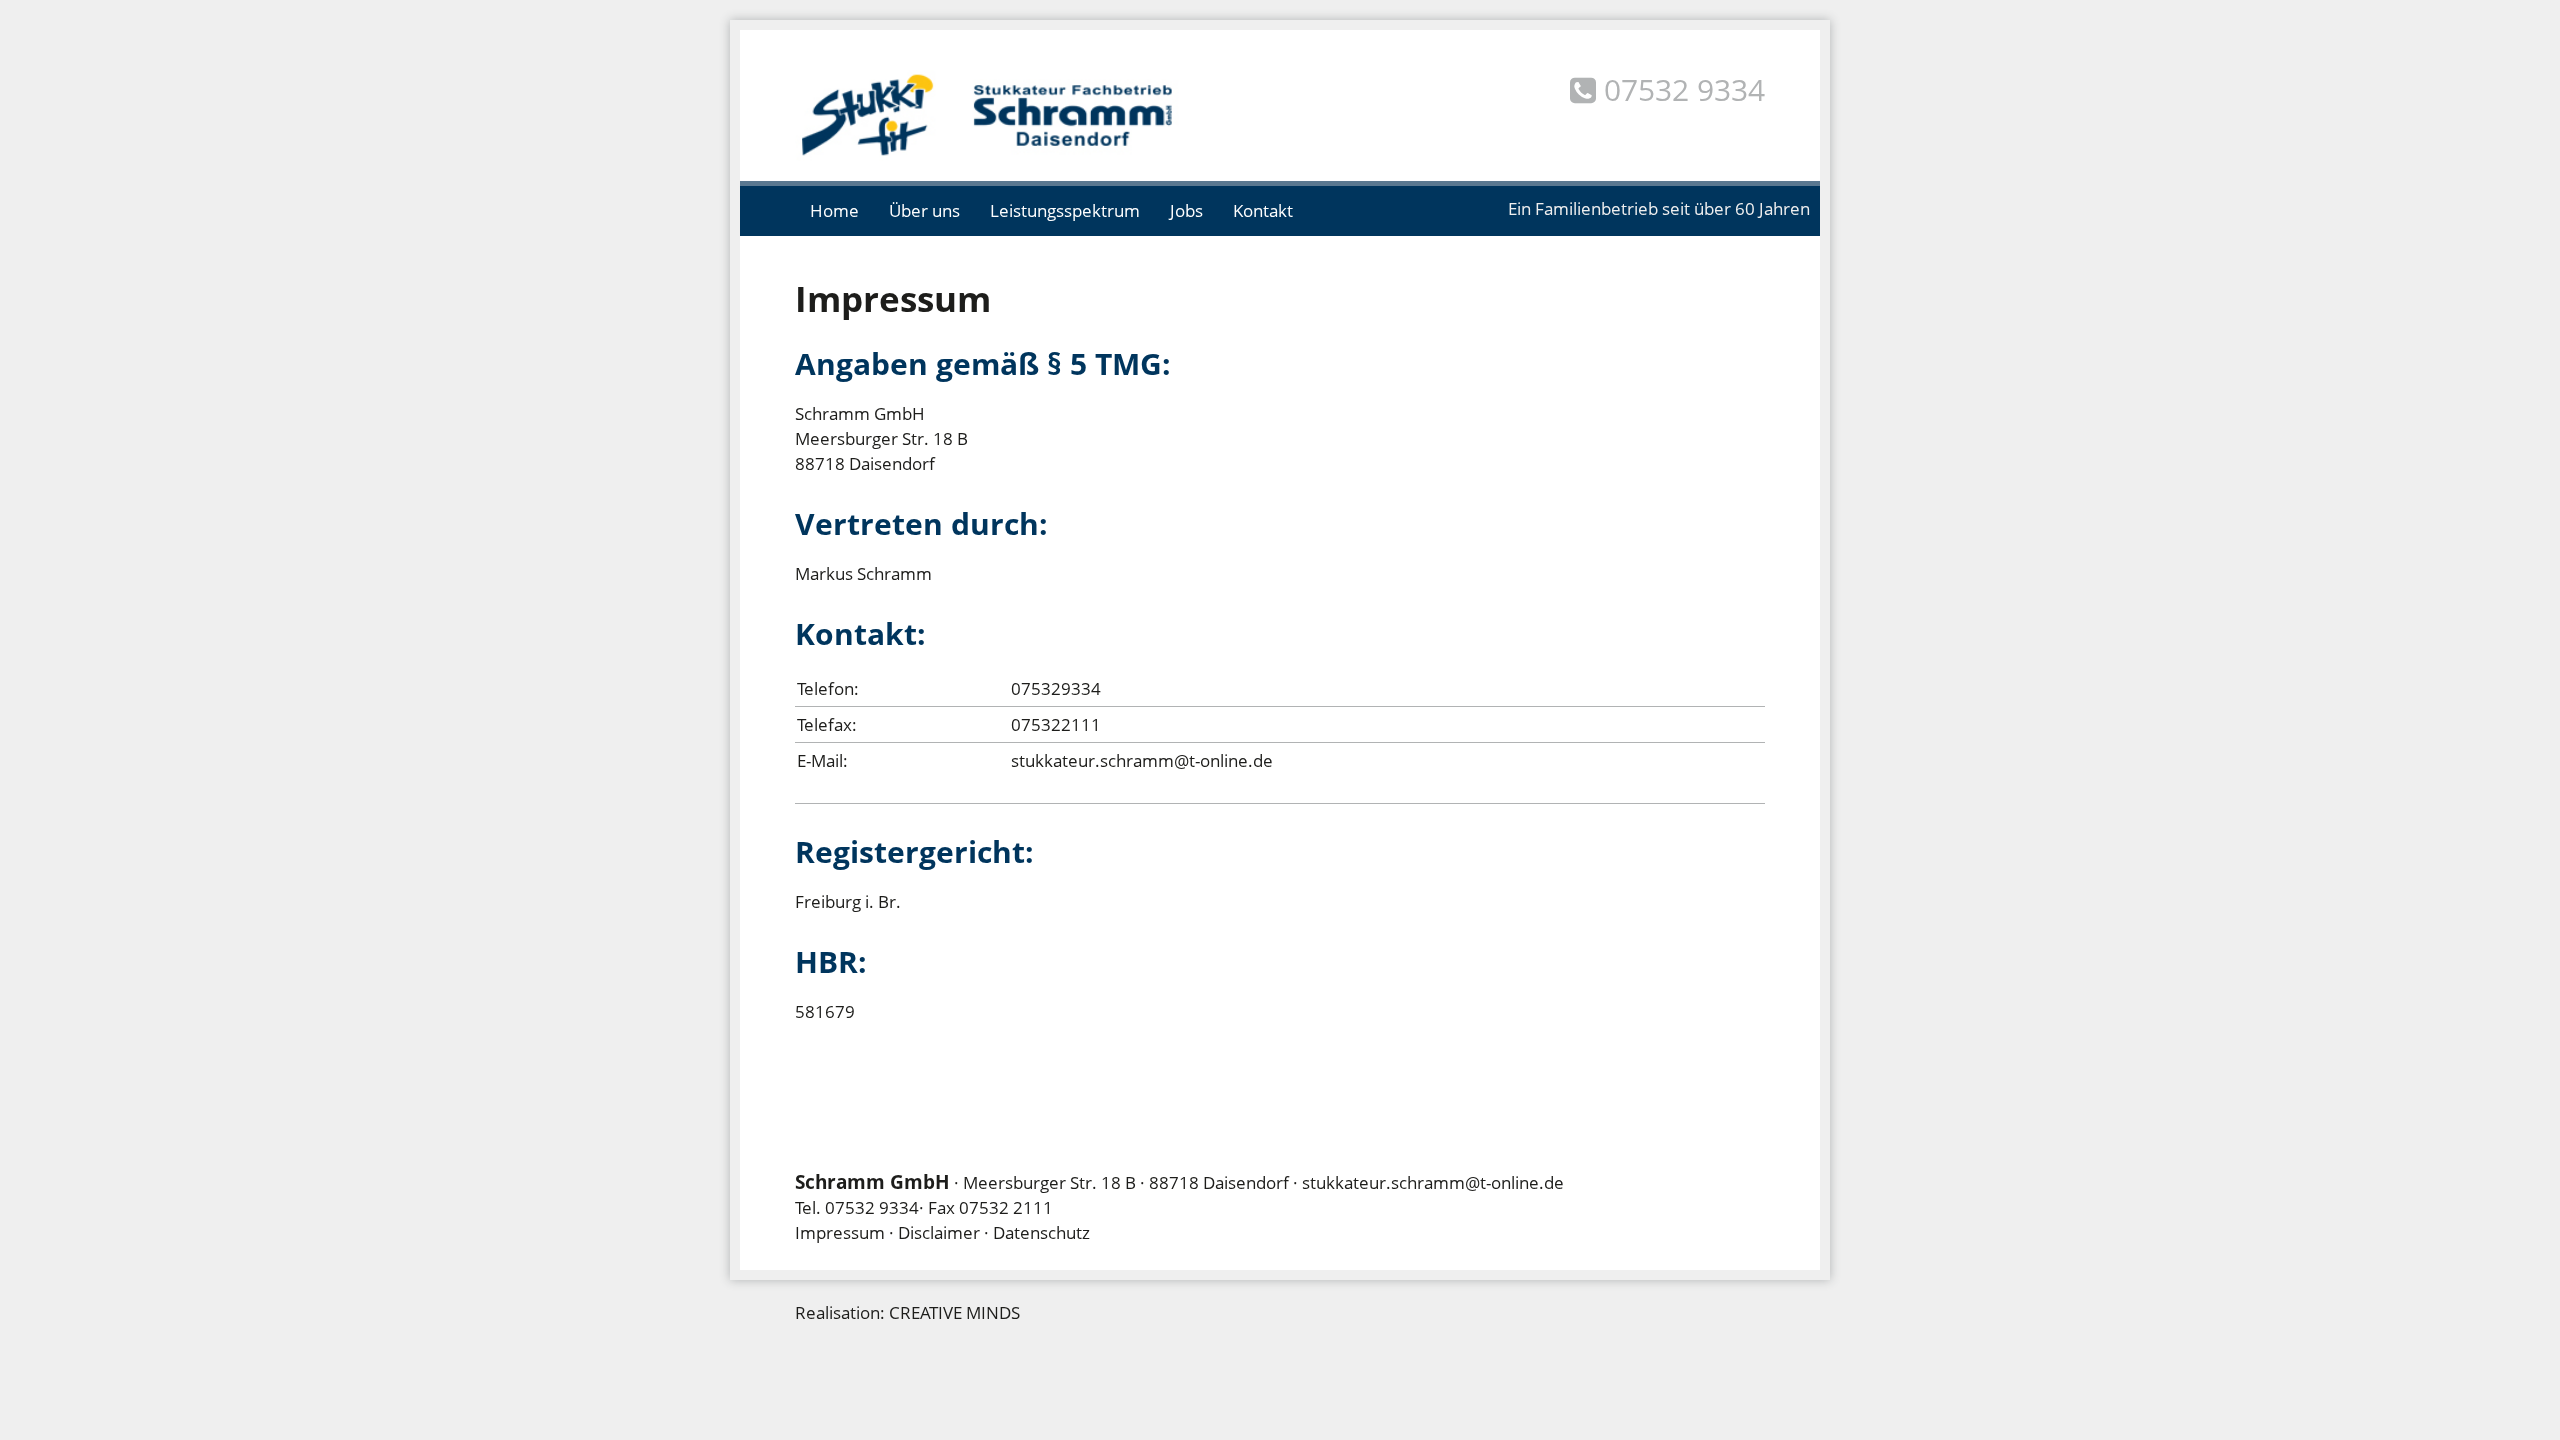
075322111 (1056, 724)
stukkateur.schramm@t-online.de (1142, 760)
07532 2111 (1006, 1207)
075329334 (1056, 688)
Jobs (1186, 210)
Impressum (840, 1232)
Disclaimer (939, 1232)
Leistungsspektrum (1065, 210)
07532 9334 (872, 1207)
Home (834, 210)
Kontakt (1263, 210)
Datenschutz (1041, 1232)
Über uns (924, 210)
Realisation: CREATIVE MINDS (907, 1312)
